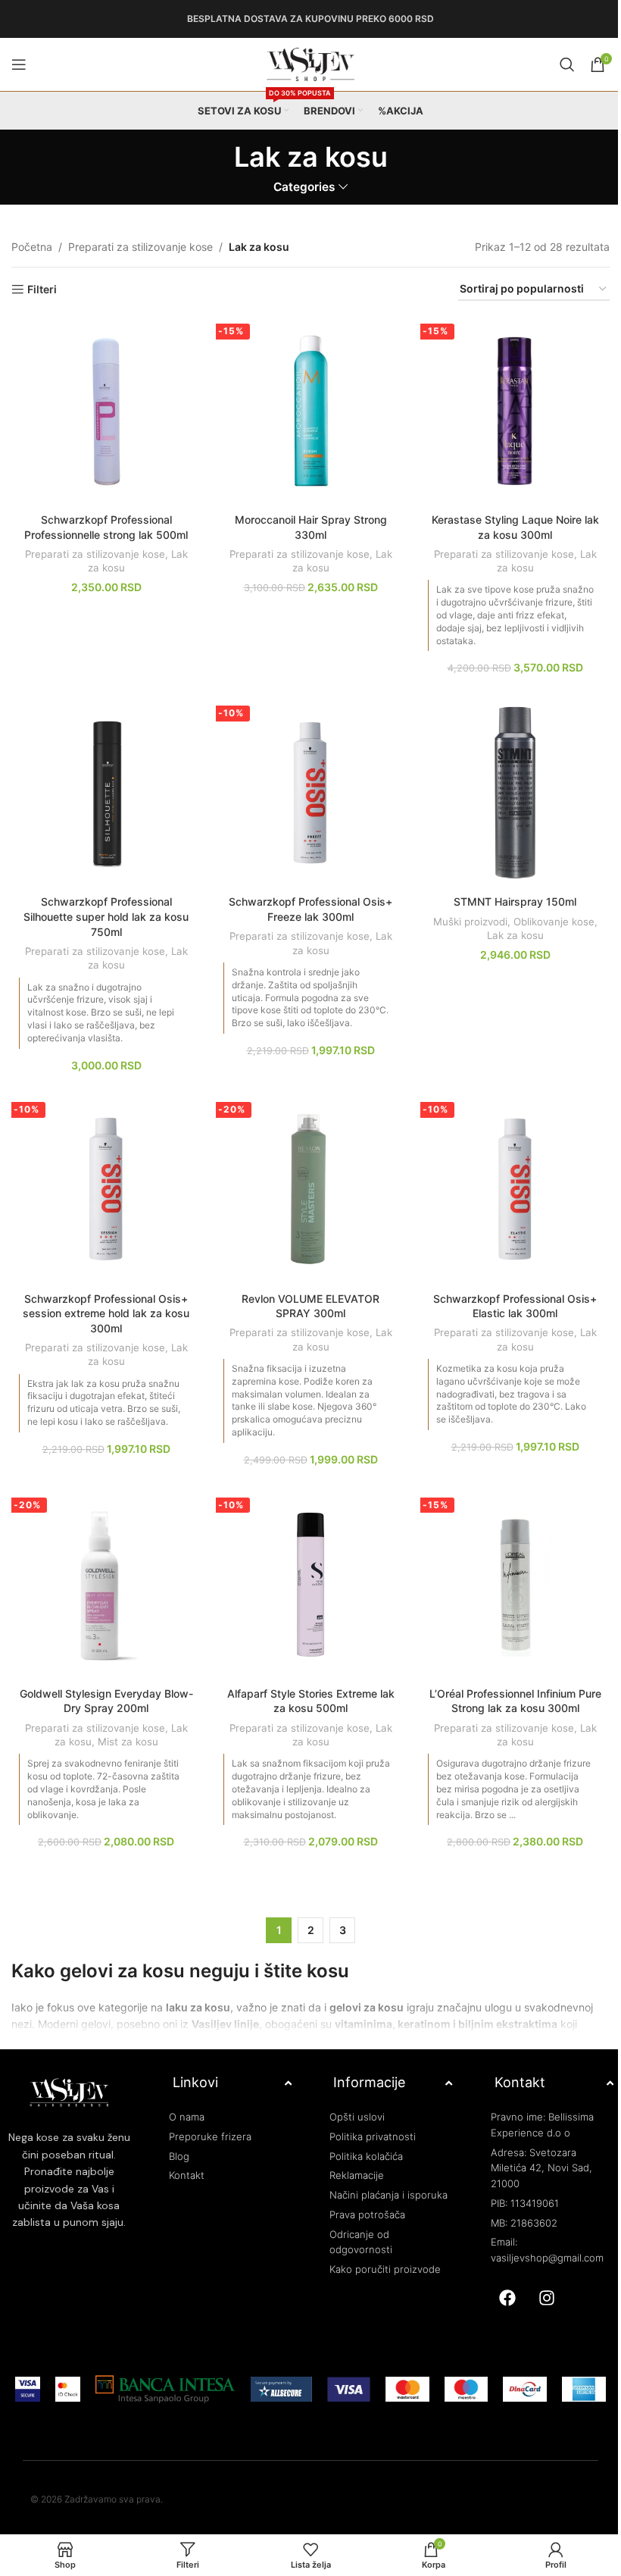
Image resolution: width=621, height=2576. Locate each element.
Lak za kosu (515, 935)
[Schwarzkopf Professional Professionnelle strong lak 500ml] (106, 411)
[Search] (567, 64)
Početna (32, 247)
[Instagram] (547, 2298)
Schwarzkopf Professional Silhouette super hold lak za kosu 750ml (106, 916)
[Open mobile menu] (19, 64)
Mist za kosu (128, 1742)
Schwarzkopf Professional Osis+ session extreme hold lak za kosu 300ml (106, 1313)
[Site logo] (310, 63)
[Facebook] (507, 2298)
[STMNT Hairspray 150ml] (515, 793)
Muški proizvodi (470, 922)
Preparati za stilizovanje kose (140, 247)
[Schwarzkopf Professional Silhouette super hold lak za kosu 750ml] (106, 793)
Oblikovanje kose (554, 922)
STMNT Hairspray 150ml (515, 901)
